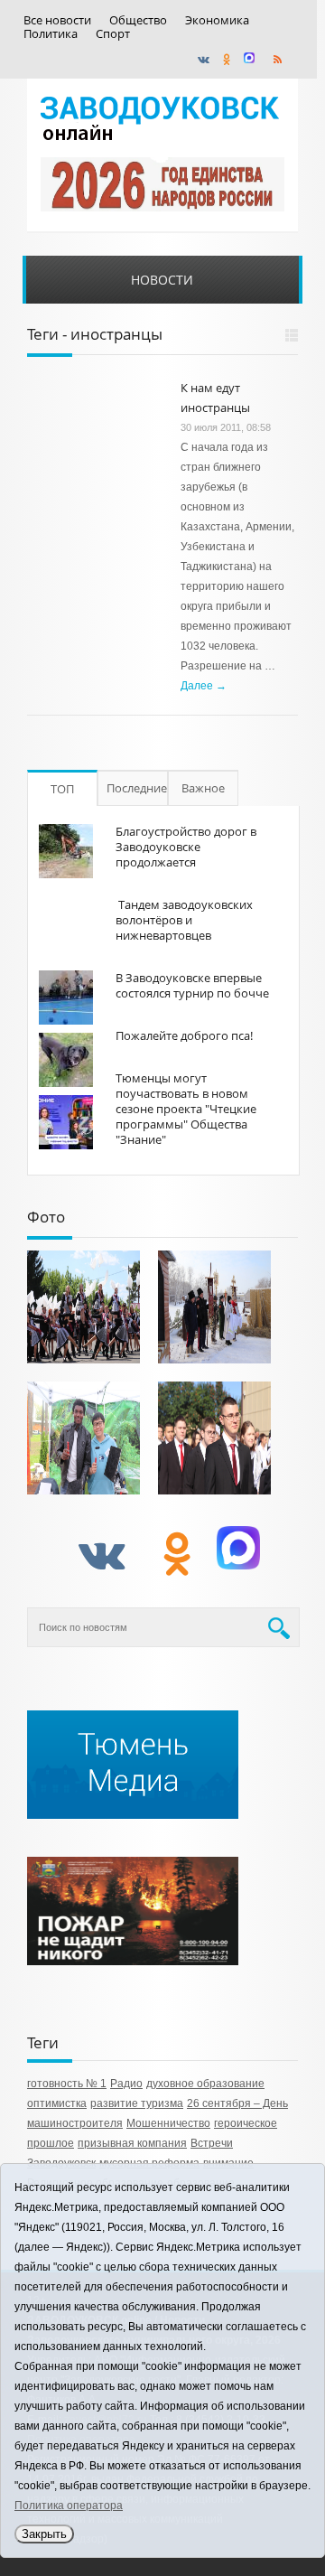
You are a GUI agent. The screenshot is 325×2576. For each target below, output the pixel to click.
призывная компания (132, 2143)
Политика (51, 34)
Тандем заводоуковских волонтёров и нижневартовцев (184, 920)
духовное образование (205, 2084)
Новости (162, 280)
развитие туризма (137, 2103)
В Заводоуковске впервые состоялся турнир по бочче (192, 985)
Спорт (113, 34)
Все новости (57, 20)
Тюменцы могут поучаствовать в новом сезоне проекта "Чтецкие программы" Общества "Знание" (186, 1109)
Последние (137, 788)
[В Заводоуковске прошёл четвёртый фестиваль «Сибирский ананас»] (84, 1438)
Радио (126, 2084)
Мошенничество (168, 2123)
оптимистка (57, 2103)
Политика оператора (69, 2506)
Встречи (212, 2143)
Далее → (204, 686)
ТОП (62, 789)
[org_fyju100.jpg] (84, 1307)
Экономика (217, 20)
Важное (203, 788)
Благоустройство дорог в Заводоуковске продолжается (186, 847)
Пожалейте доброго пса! (184, 1035)
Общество (138, 20)
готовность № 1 (67, 2084)
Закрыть (44, 2534)
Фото (46, 1217)
